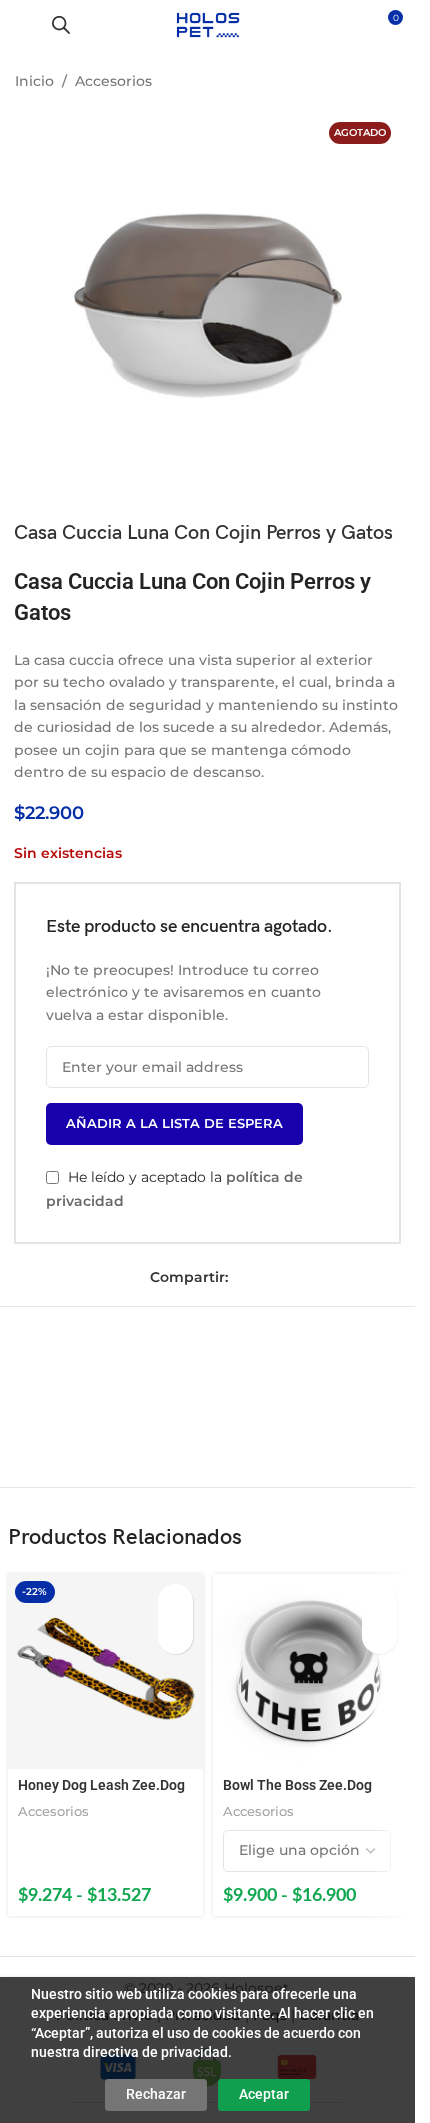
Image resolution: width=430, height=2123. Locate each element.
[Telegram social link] (328, 1277)
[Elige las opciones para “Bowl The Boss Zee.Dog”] (379, 1601)
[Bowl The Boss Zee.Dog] (310, 1671)
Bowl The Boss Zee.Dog (297, 1785)
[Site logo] (207, 24)
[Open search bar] (61, 24)
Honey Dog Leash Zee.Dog (101, 1785)
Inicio (34, 81)
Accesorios (113, 81)
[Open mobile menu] (23, 25)
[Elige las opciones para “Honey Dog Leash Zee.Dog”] (175, 1601)
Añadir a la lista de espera (174, 1123)
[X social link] (272, 1277)
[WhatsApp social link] (300, 1277)
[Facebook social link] (244, 1277)
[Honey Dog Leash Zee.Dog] (105, 1671)
